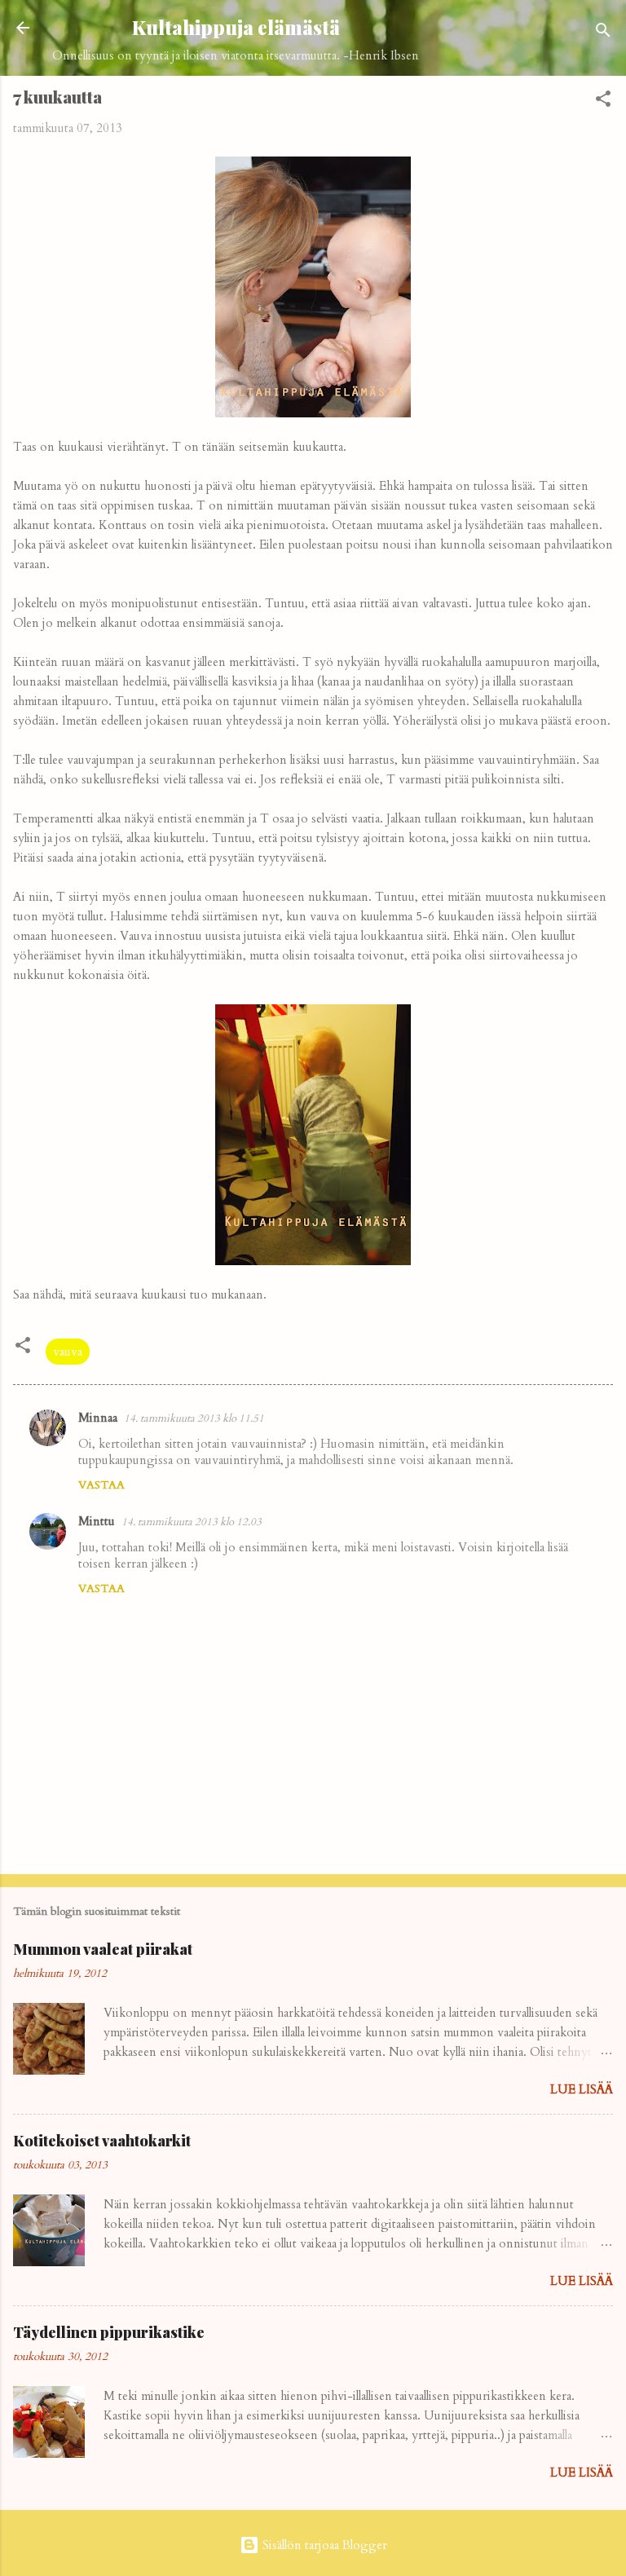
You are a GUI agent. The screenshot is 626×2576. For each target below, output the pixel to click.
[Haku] (603, 33)
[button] (603, 101)
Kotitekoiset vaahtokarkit (102, 2141)
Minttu (97, 1521)
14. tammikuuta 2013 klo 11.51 (194, 1418)
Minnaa (98, 1418)
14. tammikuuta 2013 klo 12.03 (192, 1522)
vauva (68, 1352)
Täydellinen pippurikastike (109, 2332)
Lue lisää (582, 2089)
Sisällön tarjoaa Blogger (323, 2545)
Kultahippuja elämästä (236, 27)
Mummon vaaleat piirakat (103, 1949)
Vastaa (101, 1485)
